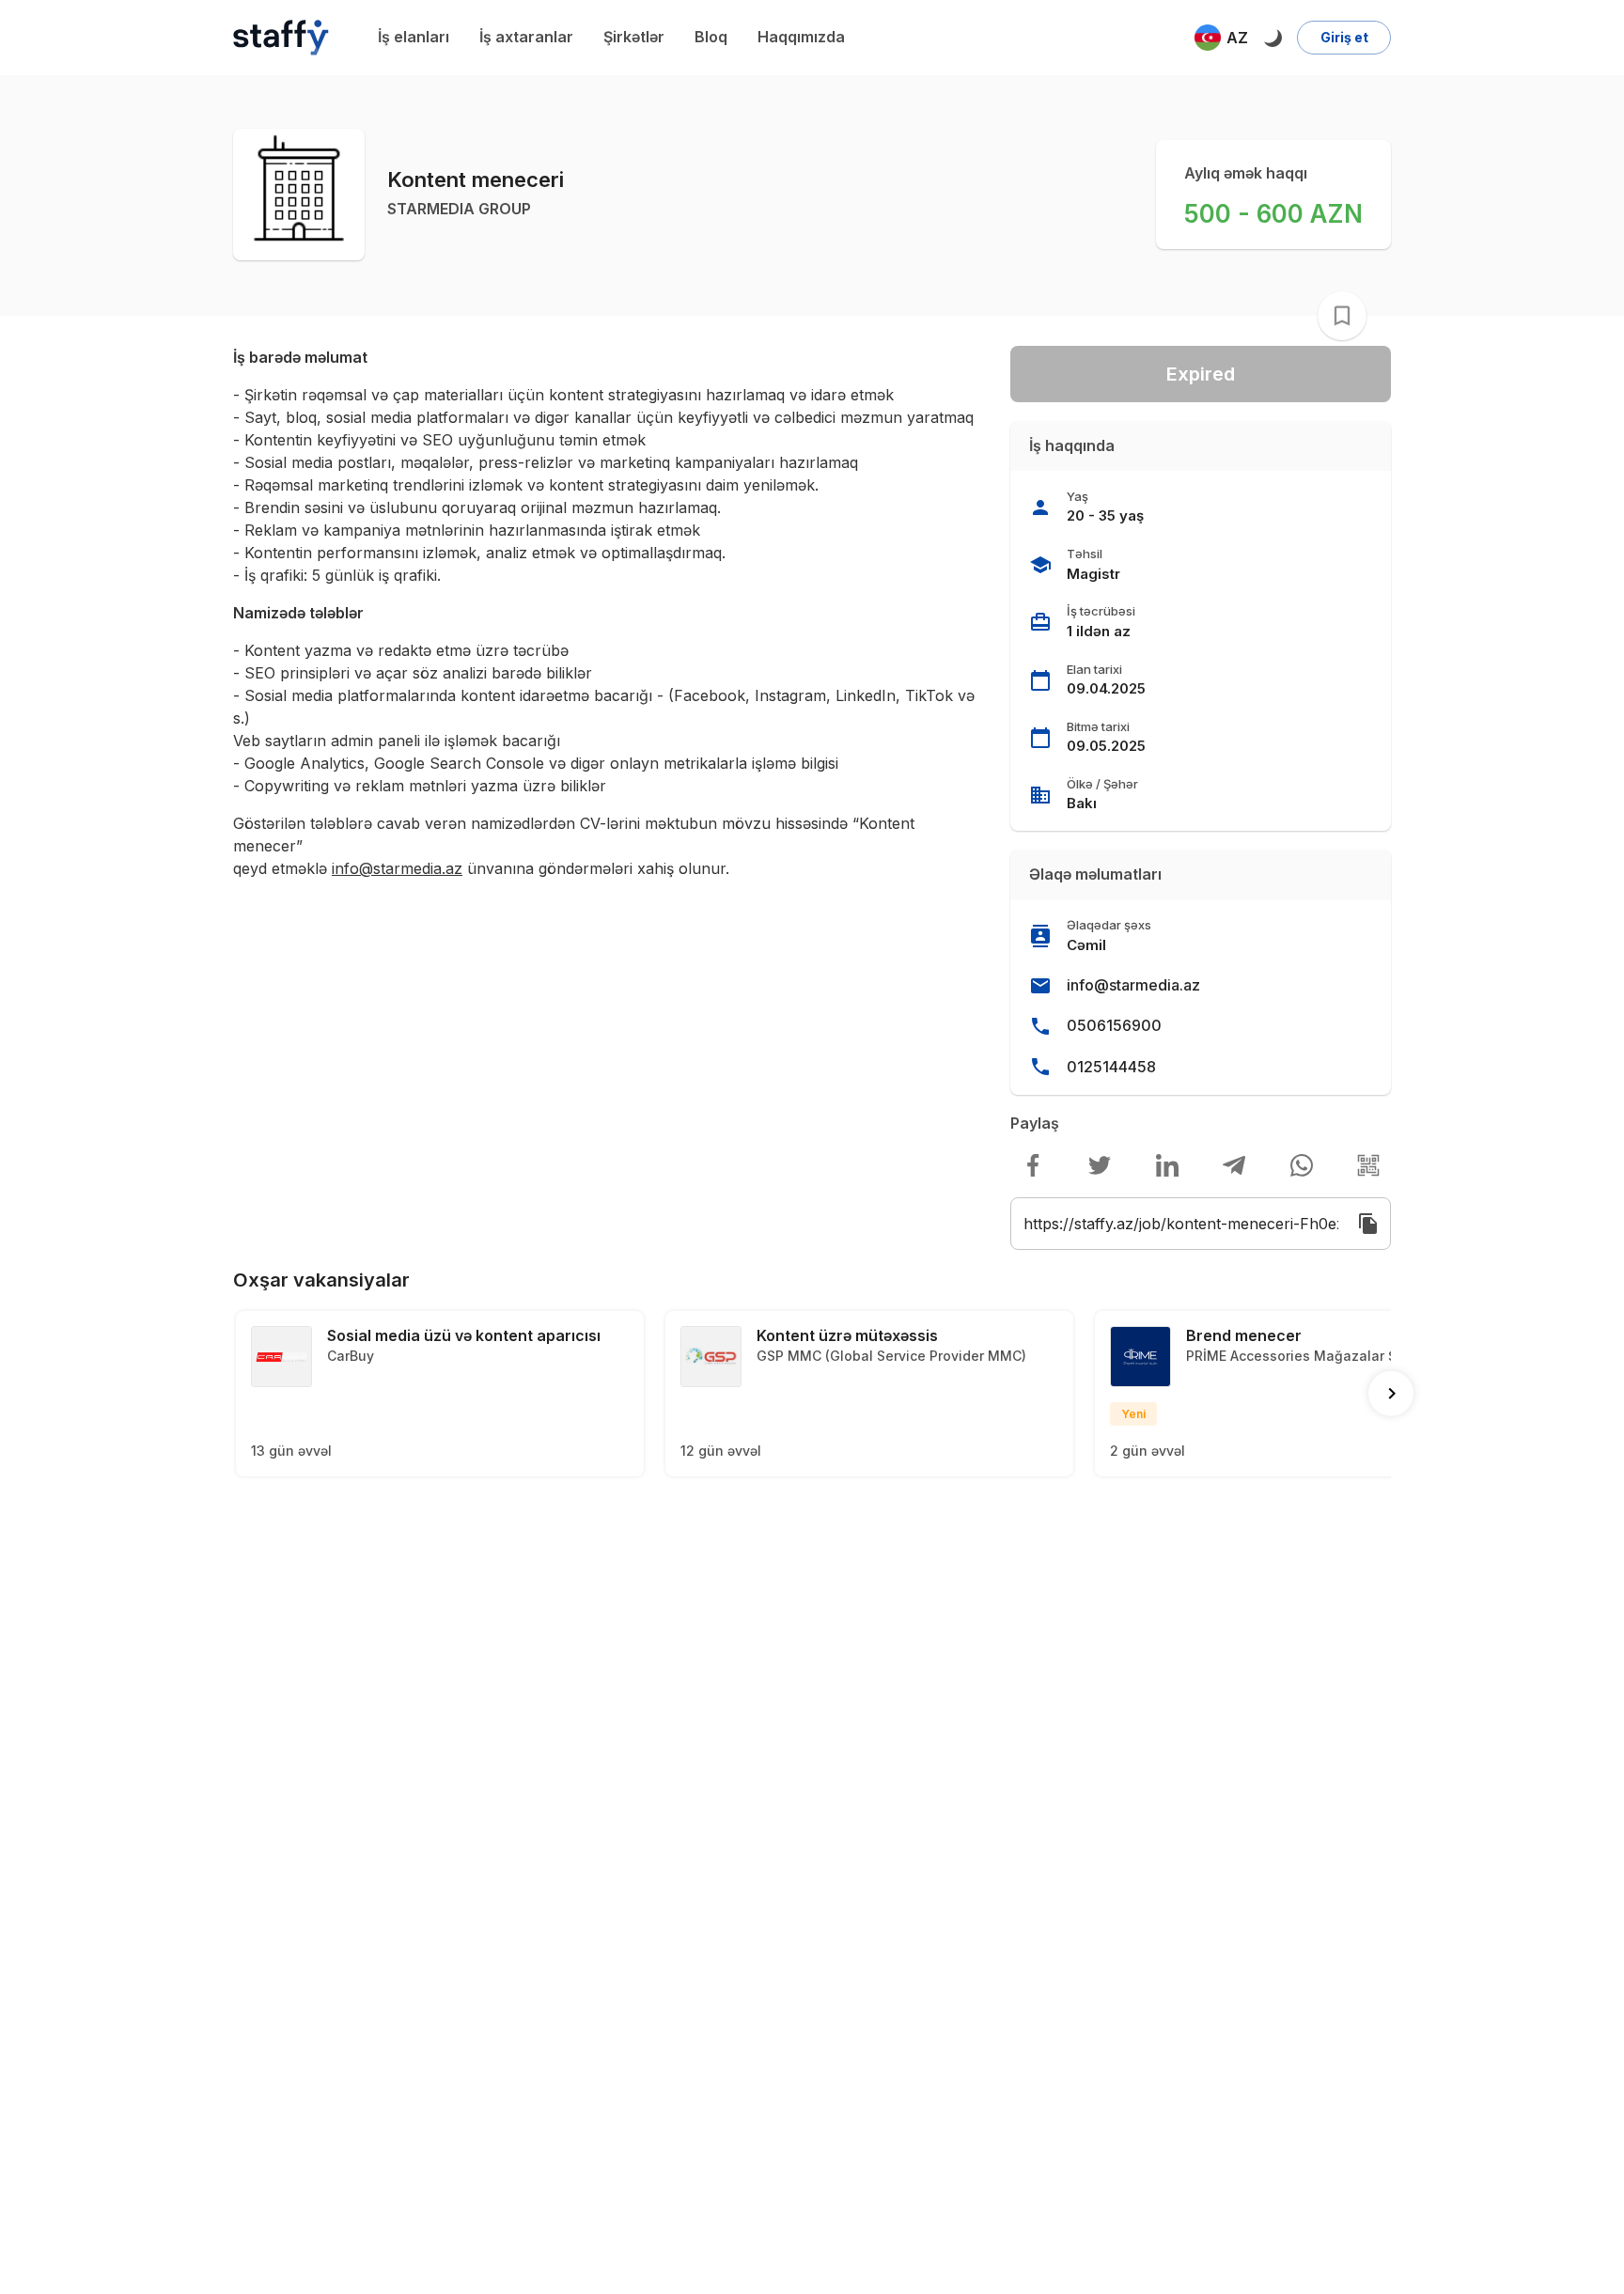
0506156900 (1114, 1025)
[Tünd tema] (1273, 38)
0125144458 (1111, 1067)
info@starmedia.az (1133, 985)
